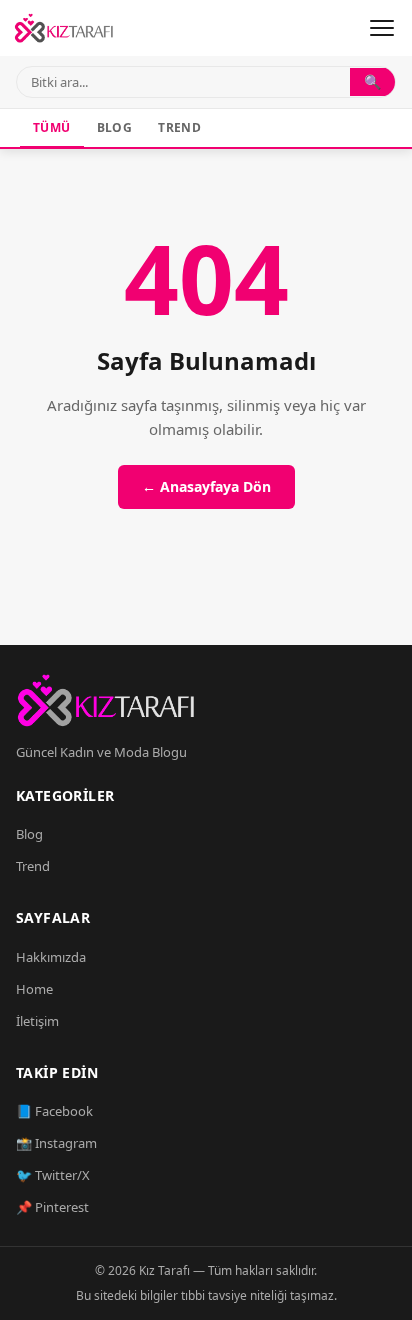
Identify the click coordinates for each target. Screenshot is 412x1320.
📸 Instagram (56, 1143)
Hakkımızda (51, 957)
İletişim (37, 1021)
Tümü (52, 127)
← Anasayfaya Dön (206, 486)
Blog (115, 127)
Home (34, 989)
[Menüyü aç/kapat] (382, 28)
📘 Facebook (54, 1111)
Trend (179, 127)
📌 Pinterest (52, 1207)
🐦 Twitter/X (53, 1175)
